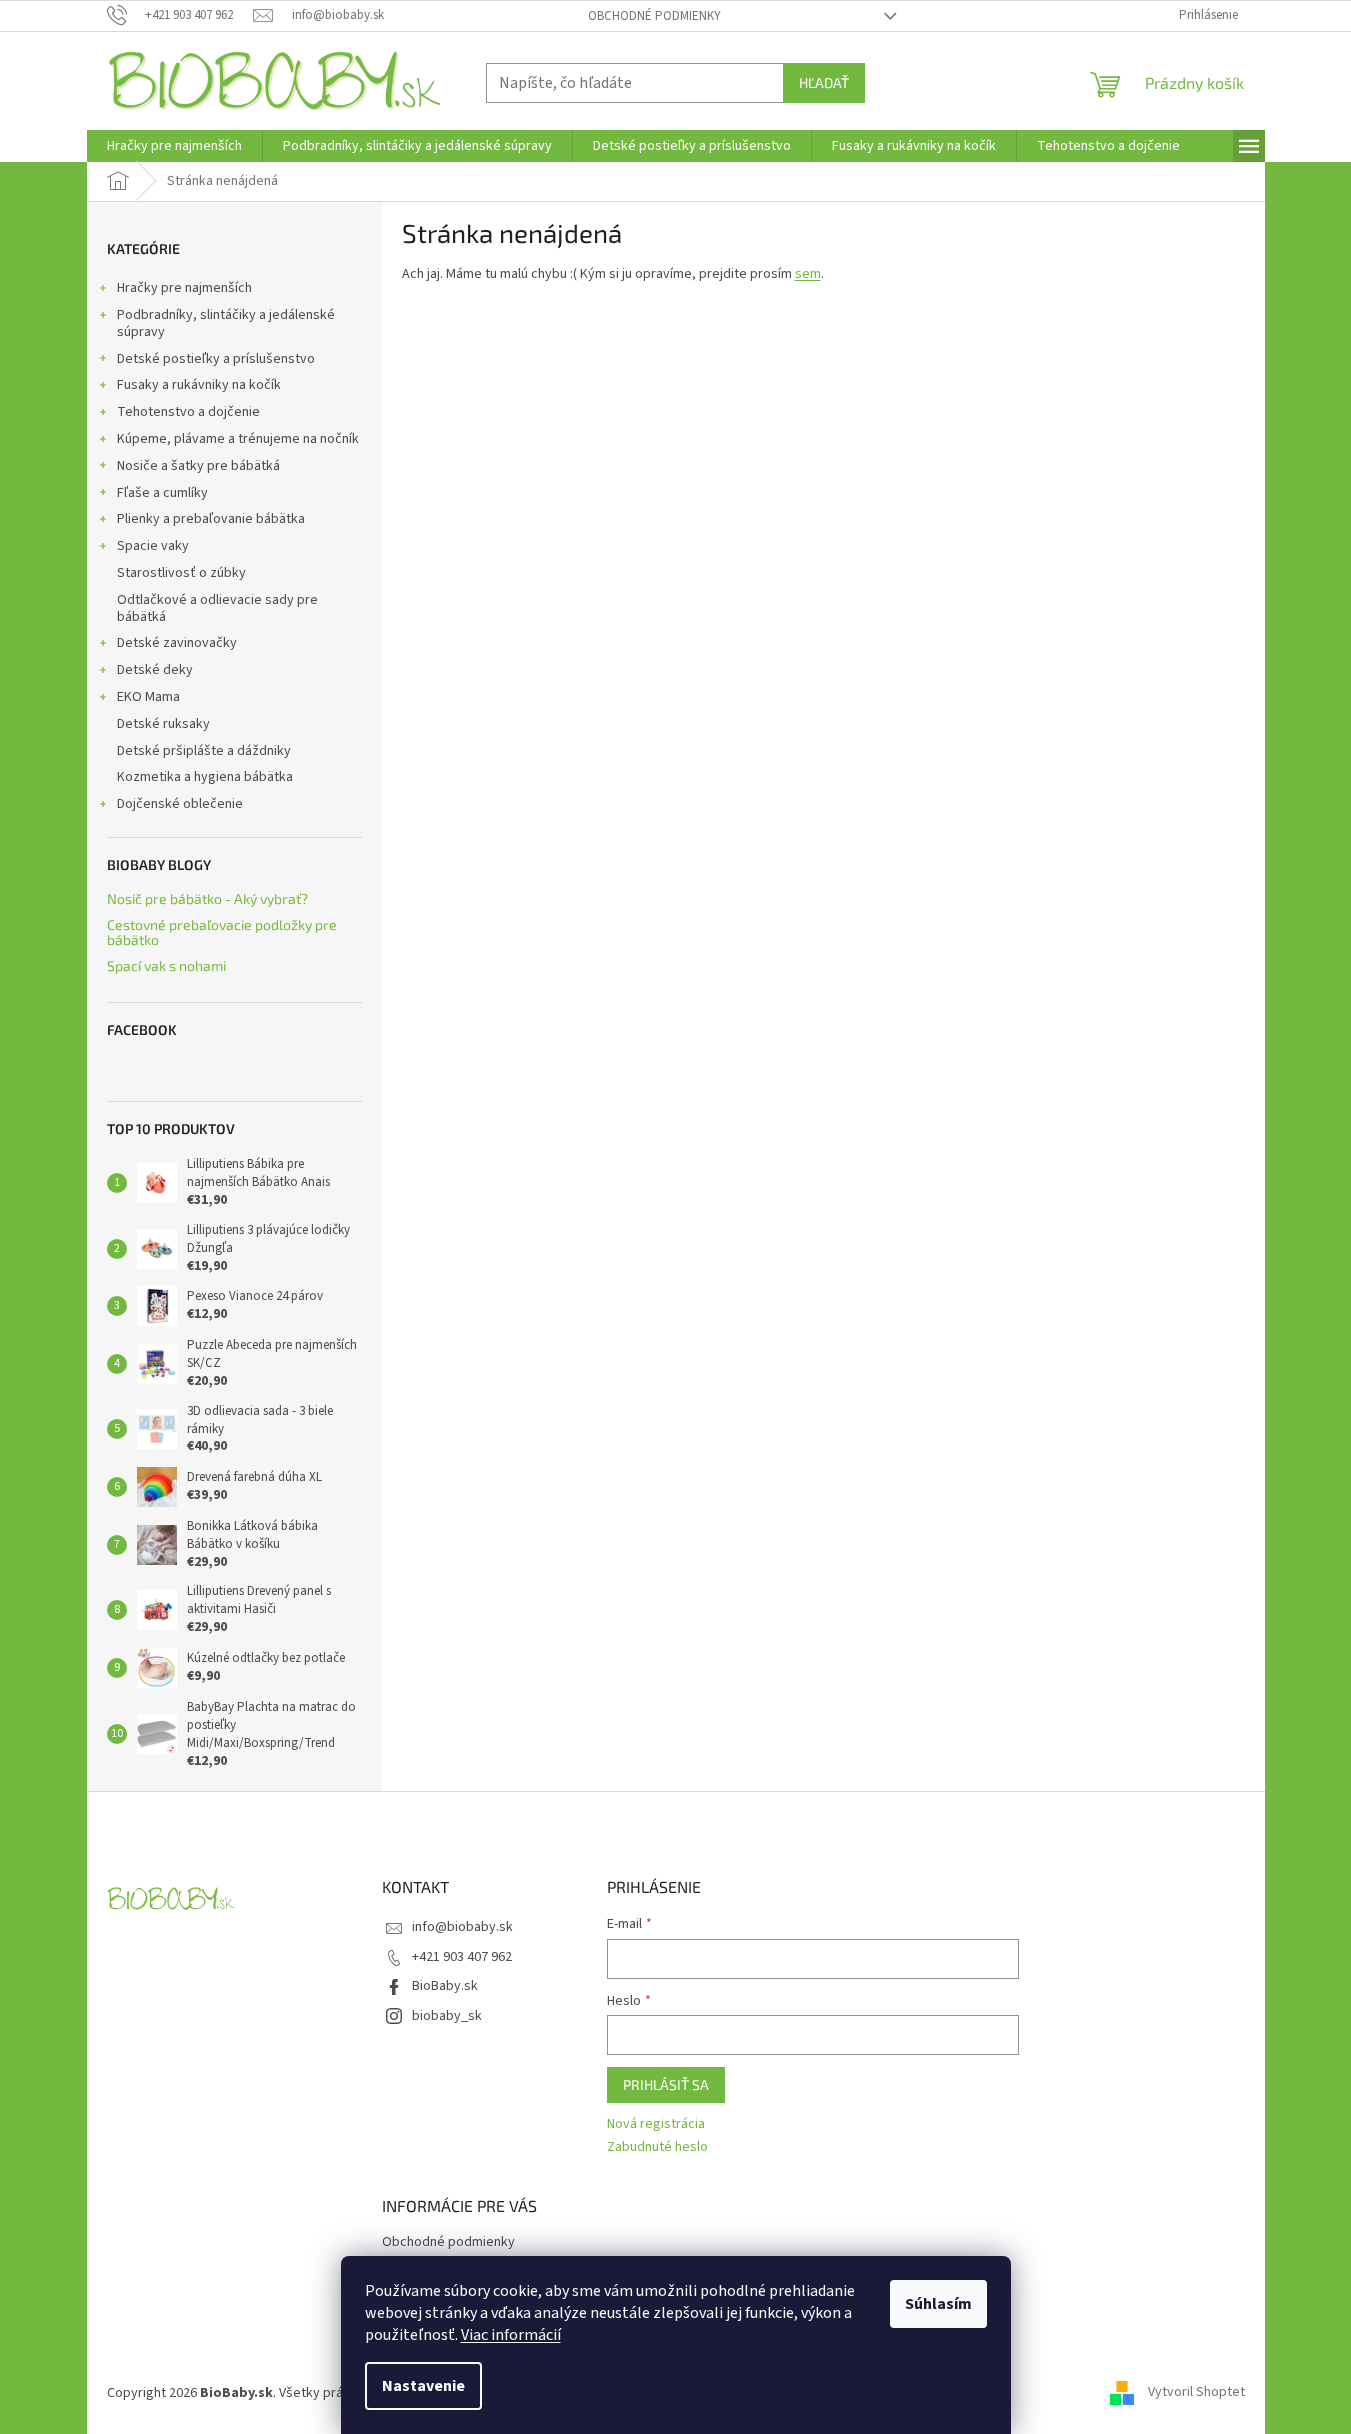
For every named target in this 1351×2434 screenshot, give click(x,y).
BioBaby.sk (445, 1986)
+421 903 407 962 (462, 1957)
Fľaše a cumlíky (162, 493)
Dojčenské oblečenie (180, 804)
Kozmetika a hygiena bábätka (205, 777)
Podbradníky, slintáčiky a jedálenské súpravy (226, 323)
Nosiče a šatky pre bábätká (198, 466)
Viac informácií (511, 2335)
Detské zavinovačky (177, 643)
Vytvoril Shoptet (1196, 2393)
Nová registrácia (656, 2124)
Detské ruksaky (163, 724)
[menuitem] (174, 146)
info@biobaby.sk (462, 1927)
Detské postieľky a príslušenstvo (216, 359)
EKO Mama (148, 697)
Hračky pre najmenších (184, 288)
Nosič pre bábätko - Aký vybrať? (207, 898)
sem (808, 274)
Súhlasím (938, 2304)
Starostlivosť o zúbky (181, 573)
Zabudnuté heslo (657, 2147)
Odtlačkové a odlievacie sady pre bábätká (217, 608)
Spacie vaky (153, 546)
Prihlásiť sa (666, 2084)
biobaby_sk (447, 2016)
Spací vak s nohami (166, 965)
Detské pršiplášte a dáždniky (204, 751)
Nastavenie (423, 2386)
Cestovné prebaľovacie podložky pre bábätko (222, 932)
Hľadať (824, 82)
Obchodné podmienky (654, 16)
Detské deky (155, 670)
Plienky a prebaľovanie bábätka (211, 519)
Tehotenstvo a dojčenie (188, 412)
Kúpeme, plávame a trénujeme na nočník (238, 439)
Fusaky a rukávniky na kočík (199, 385)
